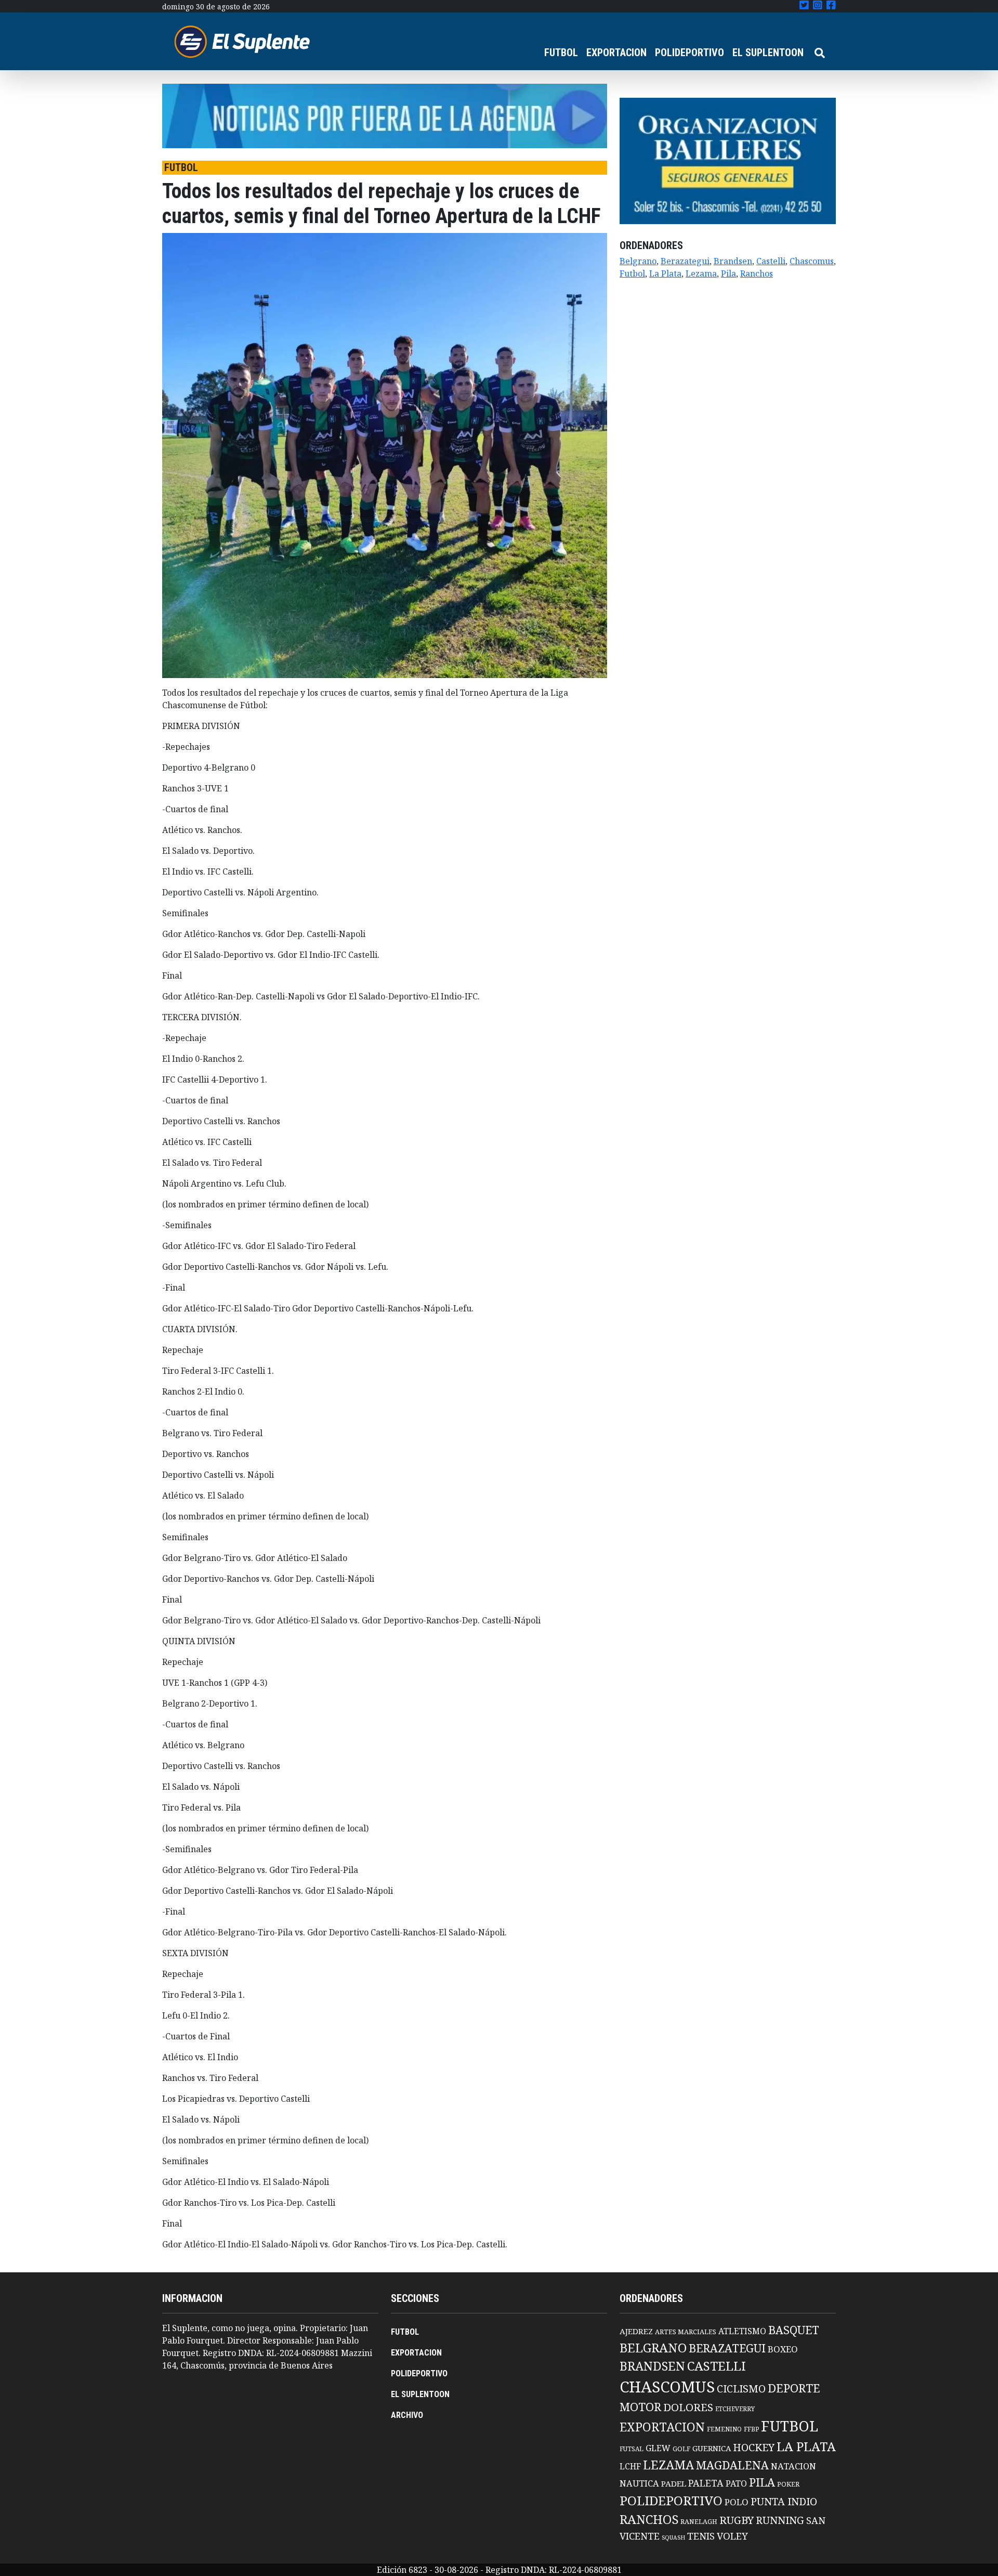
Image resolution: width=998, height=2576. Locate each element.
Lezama (701, 274)
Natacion (793, 2466)
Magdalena (732, 2465)
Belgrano (638, 261)
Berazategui (685, 261)
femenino (724, 2429)
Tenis (701, 2536)
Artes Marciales (686, 2332)
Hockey (754, 2447)
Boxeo (783, 2349)
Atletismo (742, 2331)
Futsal (632, 2449)
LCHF (630, 2466)
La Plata (665, 274)
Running (780, 2520)
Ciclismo (741, 2389)
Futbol (632, 274)
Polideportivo (671, 2500)
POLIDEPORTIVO (690, 53)
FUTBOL (561, 53)
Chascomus (812, 261)
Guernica (712, 2448)
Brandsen (733, 261)
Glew (658, 2448)
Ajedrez (636, 2331)
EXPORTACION (616, 53)
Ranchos (757, 274)
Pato (736, 2483)
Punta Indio (784, 2501)
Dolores (688, 2407)
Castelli (771, 261)
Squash (673, 2538)
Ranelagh (699, 2522)
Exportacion (662, 2427)
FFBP (751, 2429)
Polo (737, 2502)
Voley (732, 2536)
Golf (681, 2449)
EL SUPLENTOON (768, 53)
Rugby (737, 2520)
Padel (674, 2483)
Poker (788, 2484)
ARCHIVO (407, 2415)
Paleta (706, 2483)
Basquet (794, 2330)
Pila (728, 274)
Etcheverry (735, 2409)
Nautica (639, 2483)
